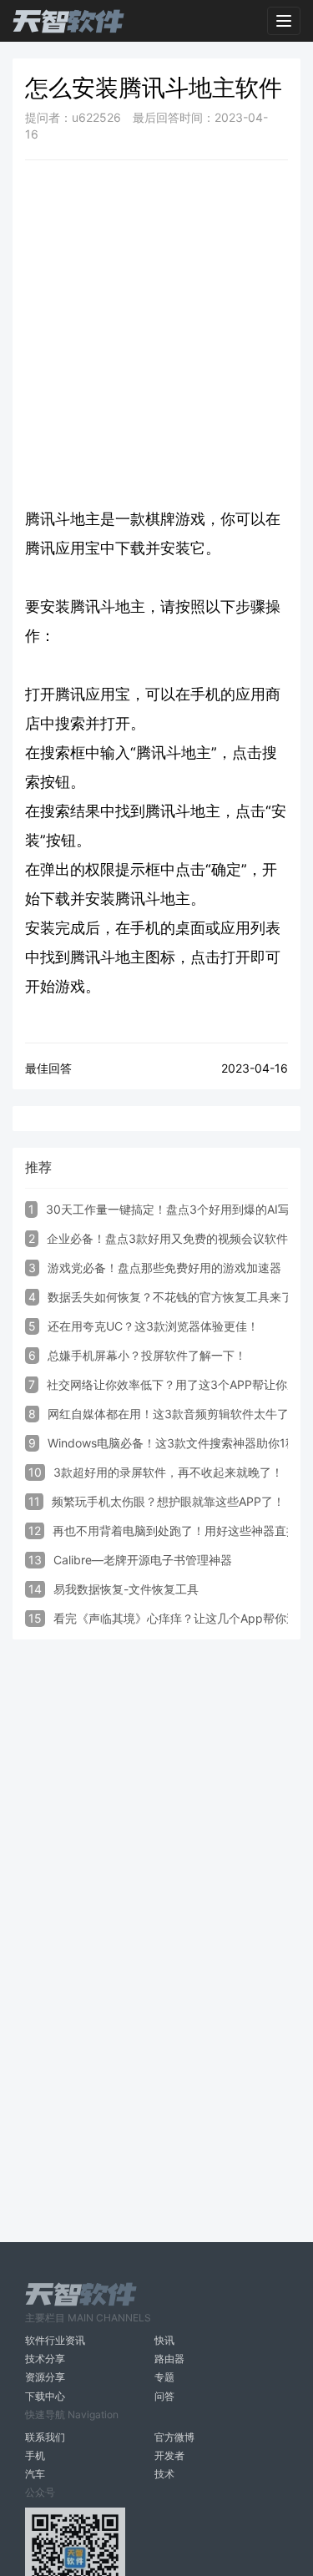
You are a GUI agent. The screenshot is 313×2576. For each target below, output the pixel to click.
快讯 (164, 2340)
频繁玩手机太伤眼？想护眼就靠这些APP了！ (168, 1501)
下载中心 (45, 2396)
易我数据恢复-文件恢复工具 (126, 1589)
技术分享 (45, 2359)
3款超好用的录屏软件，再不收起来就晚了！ (168, 1472)
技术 (164, 2474)
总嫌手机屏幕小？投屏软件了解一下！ (147, 1355)
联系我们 (45, 2437)
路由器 (169, 2359)
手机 (35, 2455)
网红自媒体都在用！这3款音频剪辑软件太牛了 (168, 1414)
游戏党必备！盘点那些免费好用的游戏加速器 (164, 1268)
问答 (164, 2396)
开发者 (169, 2455)
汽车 (35, 2474)
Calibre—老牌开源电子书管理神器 (143, 1560)
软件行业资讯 (55, 2340)
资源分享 (45, 2377)
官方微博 (174, 2437)
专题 (164, 2377)
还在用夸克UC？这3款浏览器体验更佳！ (153, 1326)
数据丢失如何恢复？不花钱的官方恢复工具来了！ (176, 1297)
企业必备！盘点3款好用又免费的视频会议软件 (167, 1238)
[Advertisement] (156, 333)
